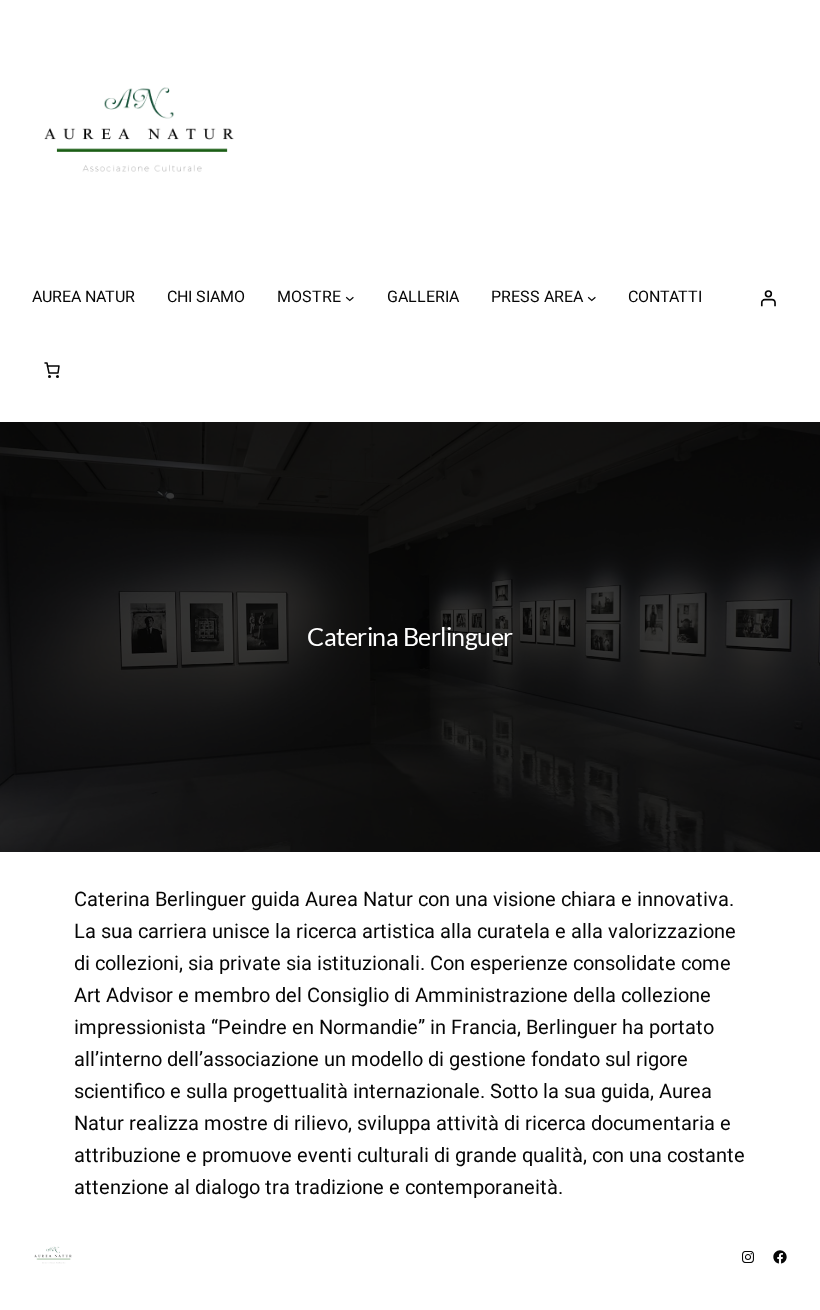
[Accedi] (768, 298)
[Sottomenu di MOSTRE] (350, 298)
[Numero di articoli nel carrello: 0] (52, 370)
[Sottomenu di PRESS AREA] (592, 298)
